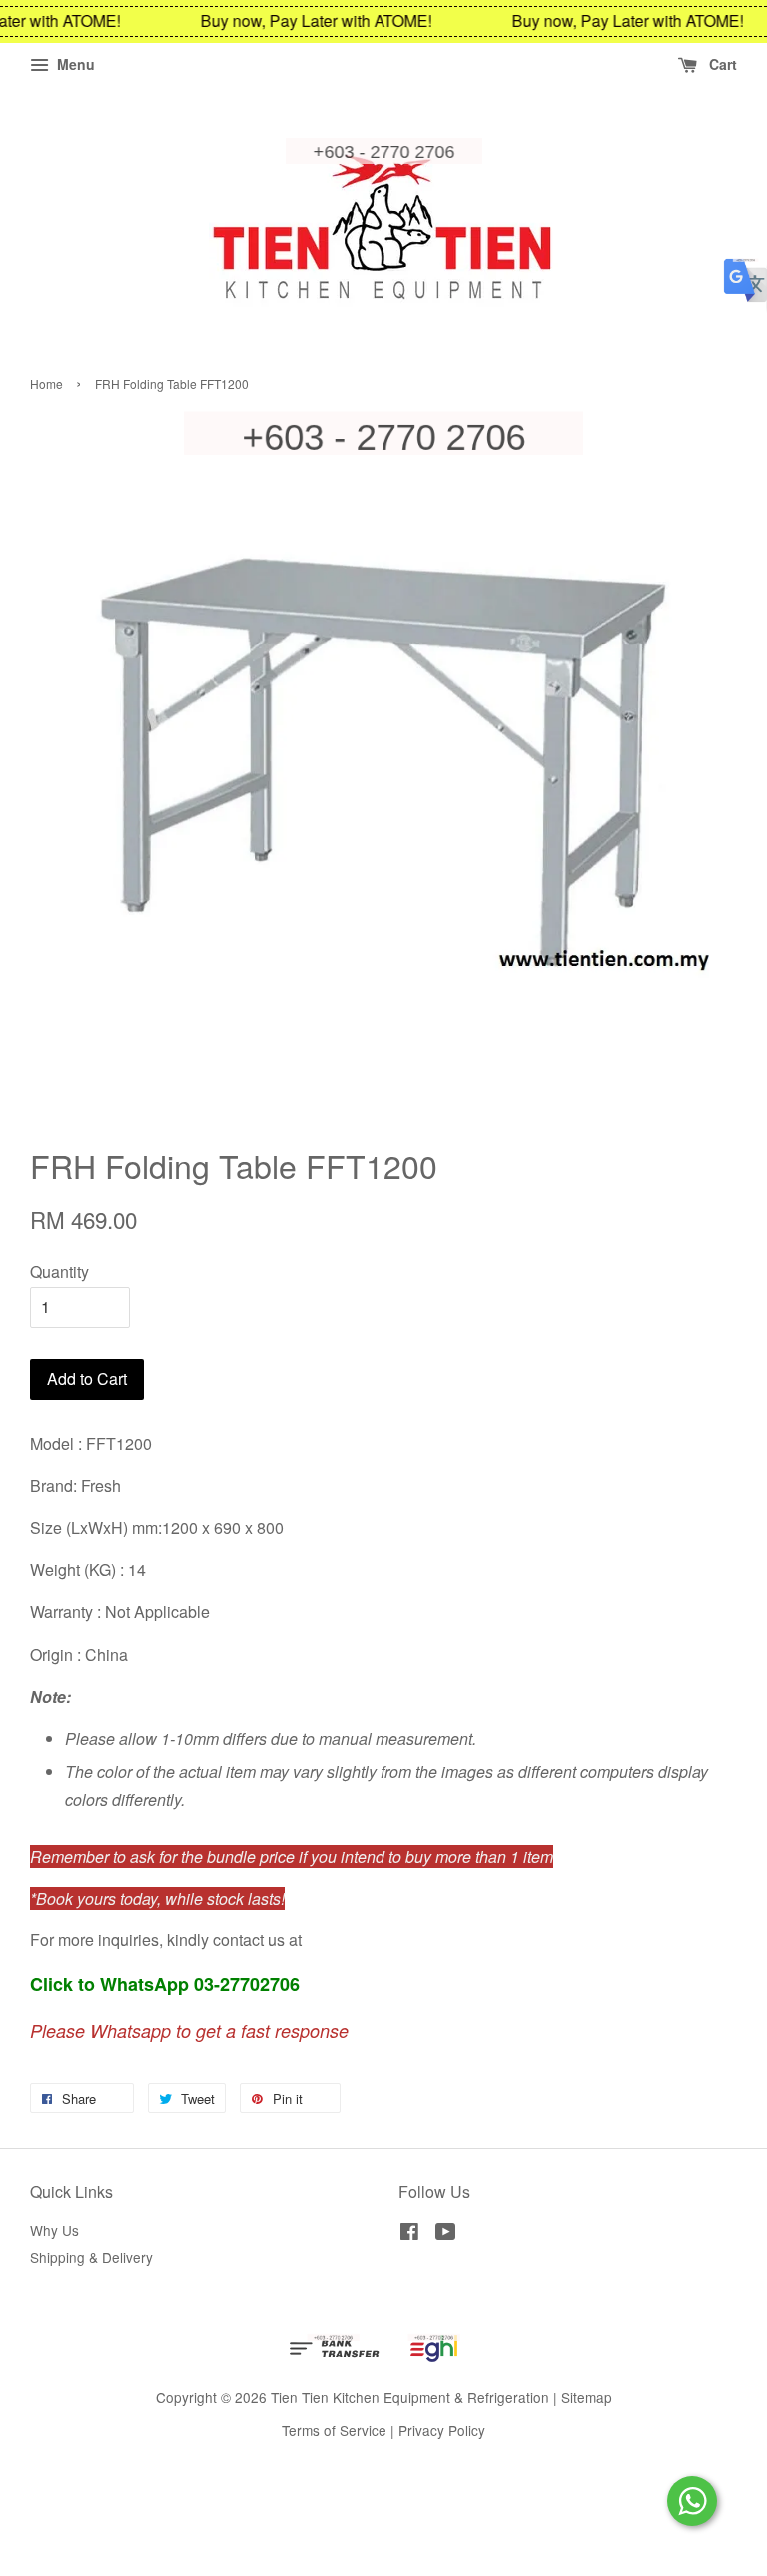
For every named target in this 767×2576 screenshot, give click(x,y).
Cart (721, 64)
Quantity (59, 1272)
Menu (74, 64)
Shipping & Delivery (91, 2257)
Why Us (54, 2230)
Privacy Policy (442, 2430)
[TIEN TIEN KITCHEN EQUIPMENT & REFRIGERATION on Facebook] (409, 2234)
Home (46, 383)
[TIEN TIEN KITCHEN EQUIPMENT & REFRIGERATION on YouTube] (446, 2234)
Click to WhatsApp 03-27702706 (165, 1984)
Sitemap (587, 2397)
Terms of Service (334, 2430)
